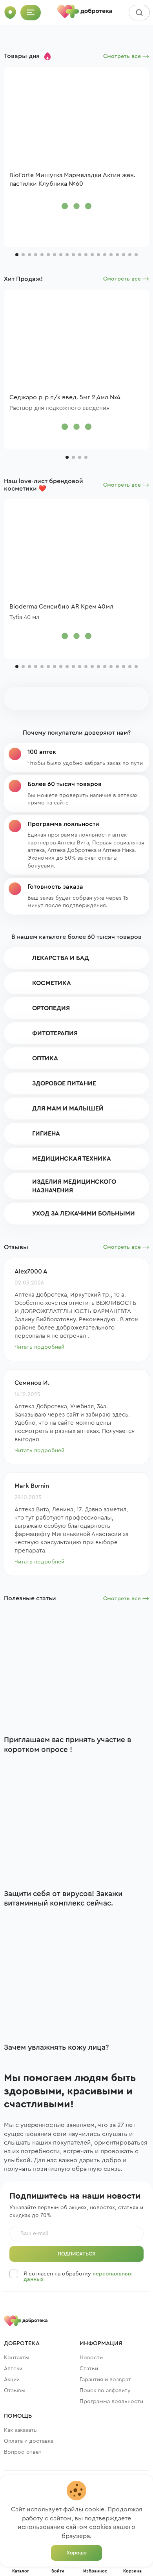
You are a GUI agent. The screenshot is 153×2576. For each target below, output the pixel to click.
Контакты (17, 2358)
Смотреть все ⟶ (126, 56)
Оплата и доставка (29, 2441)
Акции (12, 2380)
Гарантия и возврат (105, 2380)
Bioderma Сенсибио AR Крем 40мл (61, 607)
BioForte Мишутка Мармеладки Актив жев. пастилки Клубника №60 (72, 179)
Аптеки (13, 2369)
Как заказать (20, 2430)
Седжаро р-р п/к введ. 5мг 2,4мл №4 (65, 397)
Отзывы (15, 2391)
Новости (91, 2358)
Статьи (89, 2369)
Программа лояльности (111, 2402)
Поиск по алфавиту (105, 2391)
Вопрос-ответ (23, 2452)
